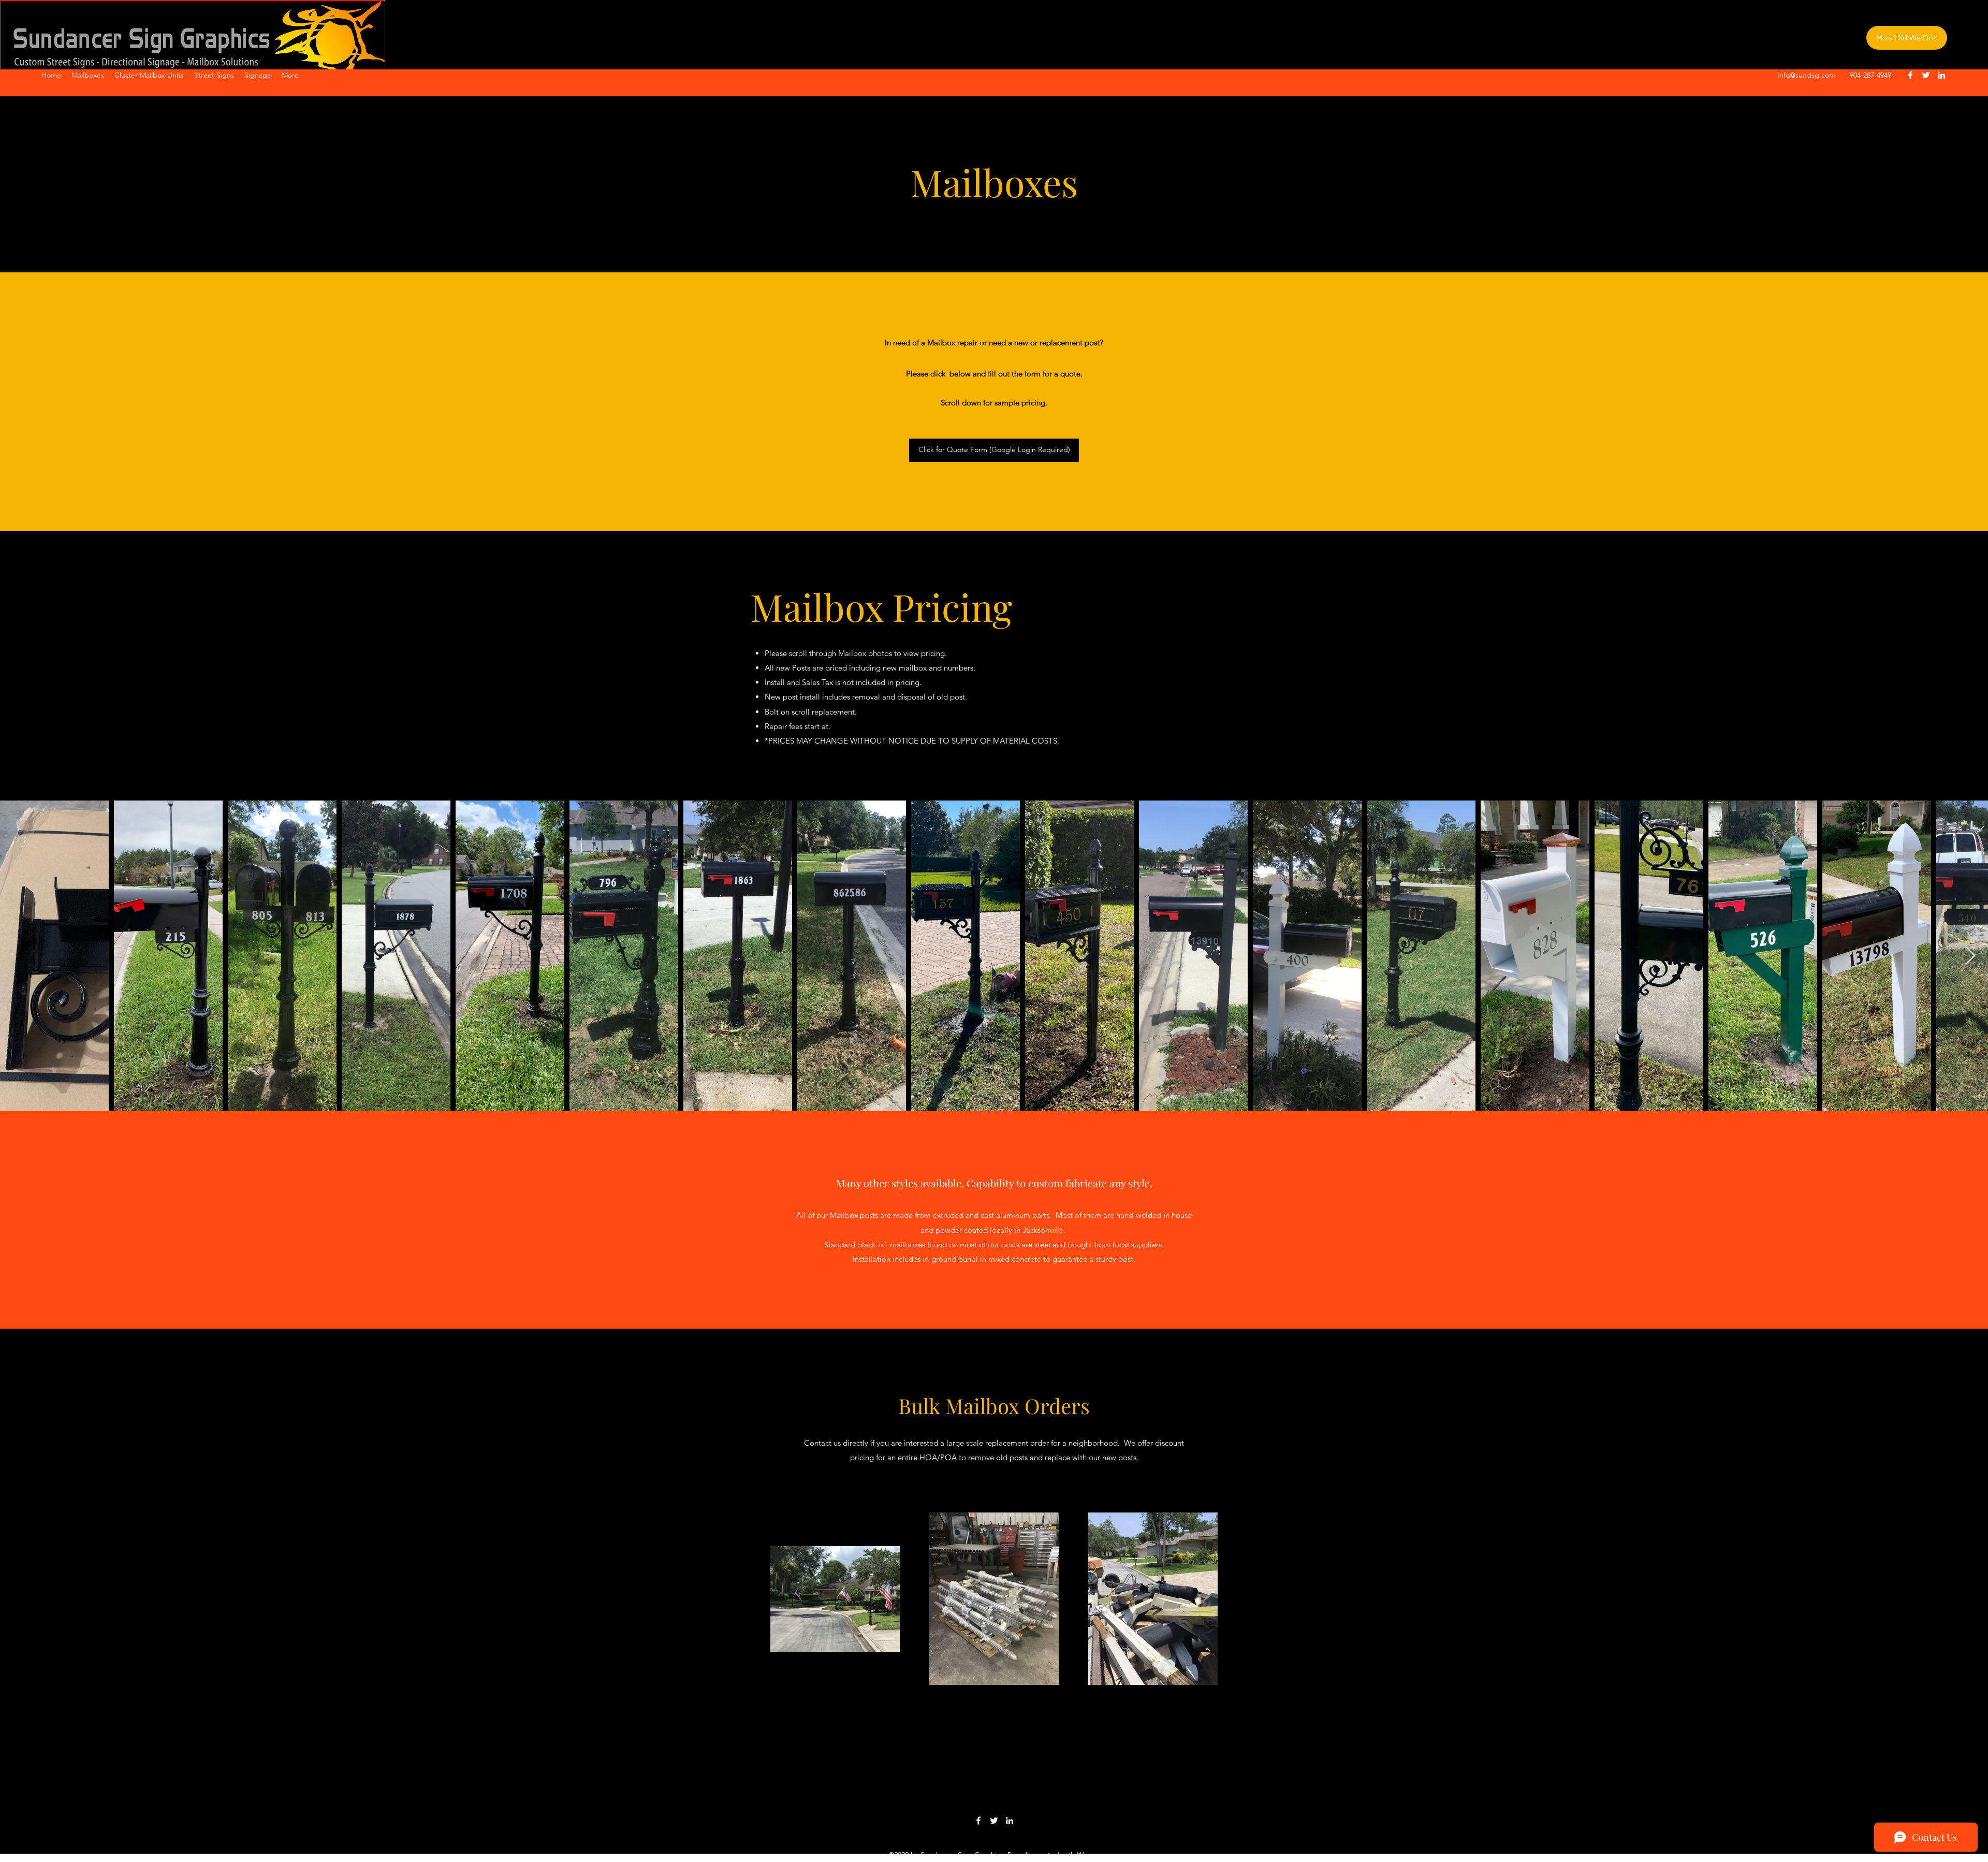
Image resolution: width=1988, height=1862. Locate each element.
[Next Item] (1970, 956)
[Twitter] (1926, 75)
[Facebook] (1910, 75)
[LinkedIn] (1941, 75)
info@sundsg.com (1807, 75)
